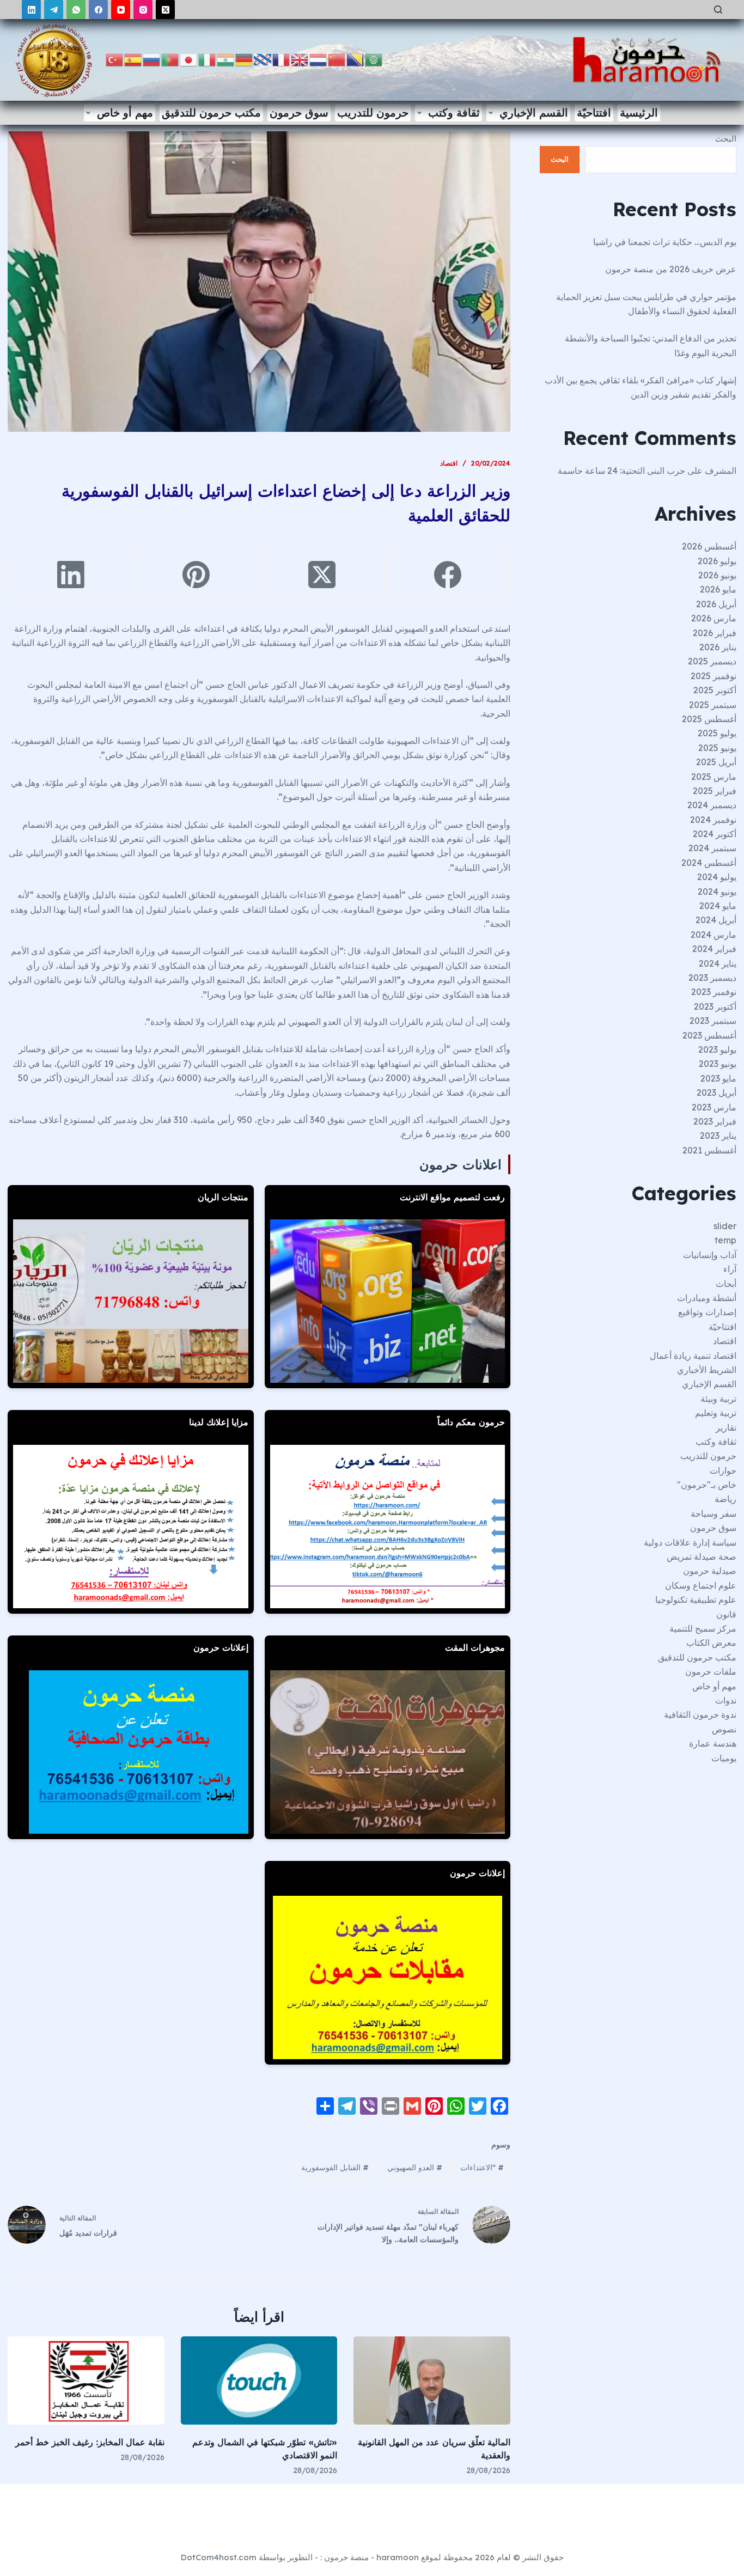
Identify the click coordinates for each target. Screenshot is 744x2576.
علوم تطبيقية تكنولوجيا (696, 1600)
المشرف (721, 471)
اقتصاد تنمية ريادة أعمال (693, 1356)
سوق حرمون (299, 112)
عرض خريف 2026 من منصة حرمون (671, 269)
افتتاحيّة (594, 112)
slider (725, 1226)
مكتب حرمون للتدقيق (211, 112)
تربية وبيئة (718, 1399)
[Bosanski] (356, 59)
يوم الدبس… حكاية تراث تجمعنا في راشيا (665, 242)
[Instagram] (143, 10)
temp (725, 1240)
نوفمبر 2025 (713, 676)
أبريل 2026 (716, 604)
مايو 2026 (718, 589)
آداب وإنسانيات (710, 1255)
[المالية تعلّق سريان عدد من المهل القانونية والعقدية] (432, 2380)
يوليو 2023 (717, 1049)
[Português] (170, 59)
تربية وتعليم (716, 1413)
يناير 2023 (718, 1136)
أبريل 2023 (716, 1092)
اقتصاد (449, 463)
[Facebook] (98, 10)
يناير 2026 (718, 647)
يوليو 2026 (717, 561)
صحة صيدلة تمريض (702, 1556)
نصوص (724, 1729)
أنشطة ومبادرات (707, 1298)
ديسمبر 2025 (712, 661)
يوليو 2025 (717, 733)
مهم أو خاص (125, 112)
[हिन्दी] (226, 59)
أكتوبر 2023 (715, 1006)
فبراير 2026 (715, 633)
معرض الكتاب (711, 1643)
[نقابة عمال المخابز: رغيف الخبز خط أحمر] (86, 2380)
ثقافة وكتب (454, 112)
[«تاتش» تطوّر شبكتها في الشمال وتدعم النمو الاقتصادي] (259, 2380)
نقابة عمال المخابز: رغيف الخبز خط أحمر (90, 2442)
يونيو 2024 (717, 892)
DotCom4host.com (219, 2557)
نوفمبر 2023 (714, 992)
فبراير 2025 (715, 791)
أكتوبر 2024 (715, 834)
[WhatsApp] (76, 10)
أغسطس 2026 (709, 546)
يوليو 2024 (717, 877)
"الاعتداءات (482, 2168)
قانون (726, 1614)
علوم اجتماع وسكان (701, 1585)
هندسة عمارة (713, 1743)
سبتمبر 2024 (712, 848)
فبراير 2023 (715, 1121)
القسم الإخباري (534, 112)
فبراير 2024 (714, 949)
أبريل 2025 (716, 762)
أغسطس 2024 (709, 863)
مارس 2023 (714, 1107)
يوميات (724, 1758)
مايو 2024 (718, 906)
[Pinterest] (196, 575)
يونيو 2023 (718, 1064)
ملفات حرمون (711, 1671)
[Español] (133, 59)
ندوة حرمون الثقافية (700, 1714)
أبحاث (726, 1284)
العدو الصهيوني (415, 2168)
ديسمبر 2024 (712, 805)
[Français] (282, 59)
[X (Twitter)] (165, 10)
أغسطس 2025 (709, 719)
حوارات (723, 1470)
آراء (730, 1269)
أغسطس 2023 (709, 1035)
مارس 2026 (714, 618)
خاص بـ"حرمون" (707, 1485)
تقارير (726, 1427)
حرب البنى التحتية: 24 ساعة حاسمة (621, 471)
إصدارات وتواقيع (707, 1312)
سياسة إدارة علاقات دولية (690, 1542)
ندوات (726, 1700)
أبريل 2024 (716, 920)
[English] (300, 59)
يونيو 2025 (717, 748)
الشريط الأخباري (707, 1370)
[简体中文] (337, 59)
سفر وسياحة (713, 1513)
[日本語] (189, 59)
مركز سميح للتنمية (703, 1628)
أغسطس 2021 (709, 1150)
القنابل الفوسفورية (335, 2168)
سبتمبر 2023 (713, 1021)
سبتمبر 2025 (713, 705)
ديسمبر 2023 (712, 978)
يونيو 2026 (717, 575)
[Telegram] (54, 10)
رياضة (725, 1499)
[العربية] (374, 59)
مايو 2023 (718, 1078)
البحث (726, 139)
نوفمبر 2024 (713, 820)
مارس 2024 (713, 935)
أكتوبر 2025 (715, 690)
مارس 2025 (714, 777)
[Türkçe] (115, 59)
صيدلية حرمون (710, 1571)
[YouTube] (121, 10)
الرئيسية (639, 112)
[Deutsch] (245, 59)
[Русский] (152, 59)
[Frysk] (263, 59)
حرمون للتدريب (373, 112)
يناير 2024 (718, 963)
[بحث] (718, 10)
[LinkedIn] (31, 10)
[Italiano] (208, 59)
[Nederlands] (319, 59)
